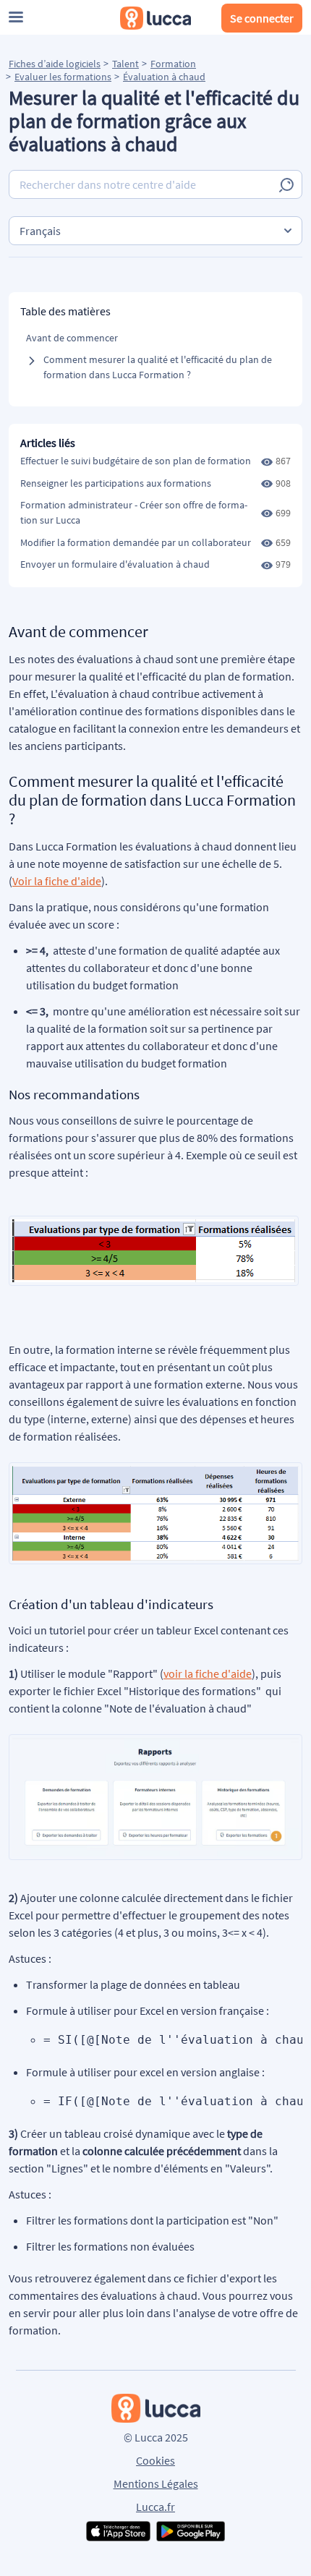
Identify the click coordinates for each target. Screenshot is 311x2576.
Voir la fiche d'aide (57, 881)
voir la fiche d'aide (208, 1673)
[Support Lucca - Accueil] (155, 18)
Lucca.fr (155, 2507)
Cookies (155, 2460)
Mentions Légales (156, 2483)
